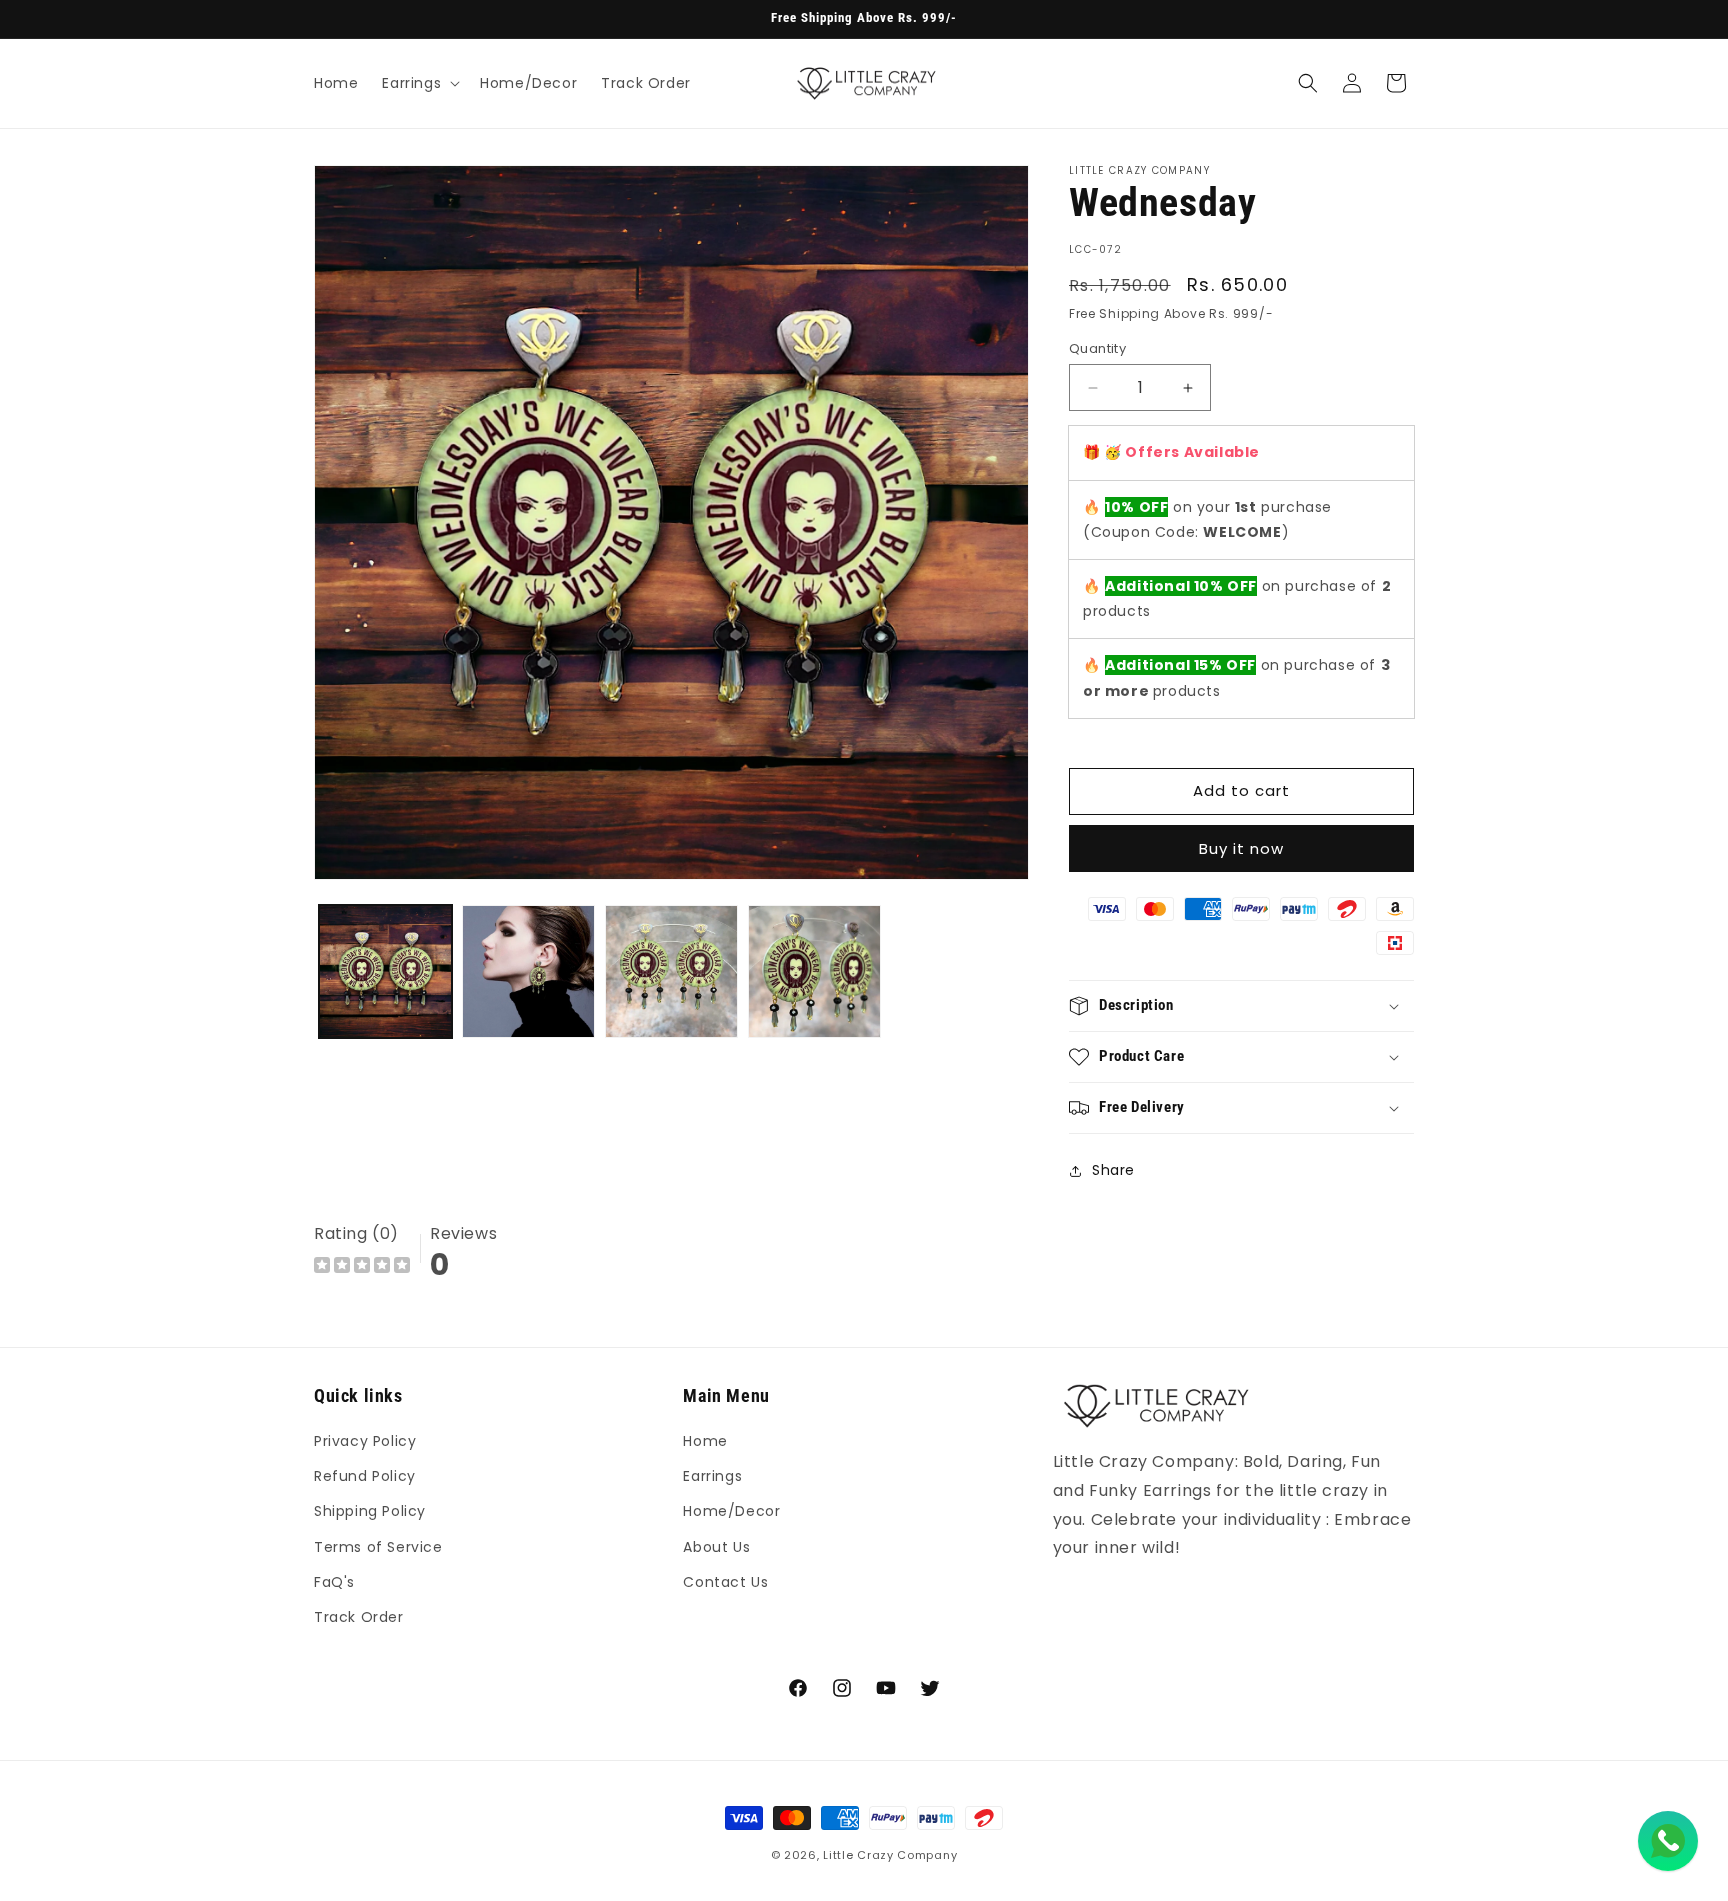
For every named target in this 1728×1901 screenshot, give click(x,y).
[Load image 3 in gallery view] (671, 971)
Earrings (712, 1477)
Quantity (1097, 348)
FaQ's (334, 1582)
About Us (716, 1547)
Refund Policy (365, 1477)
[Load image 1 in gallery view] (385, 971)
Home (705, 1441)
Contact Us (725, 1582)
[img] (362, 1267)
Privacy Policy (365, 1441)
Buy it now (1241, 848)
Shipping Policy (370, 1512)
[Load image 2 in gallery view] (528, 971)
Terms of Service (378, 1547)
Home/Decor (731, 1512)
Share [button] (1113, 1171)
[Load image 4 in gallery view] (814, 971)
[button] (419, 83)
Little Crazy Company (890, 1855)
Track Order (359, 1617)
